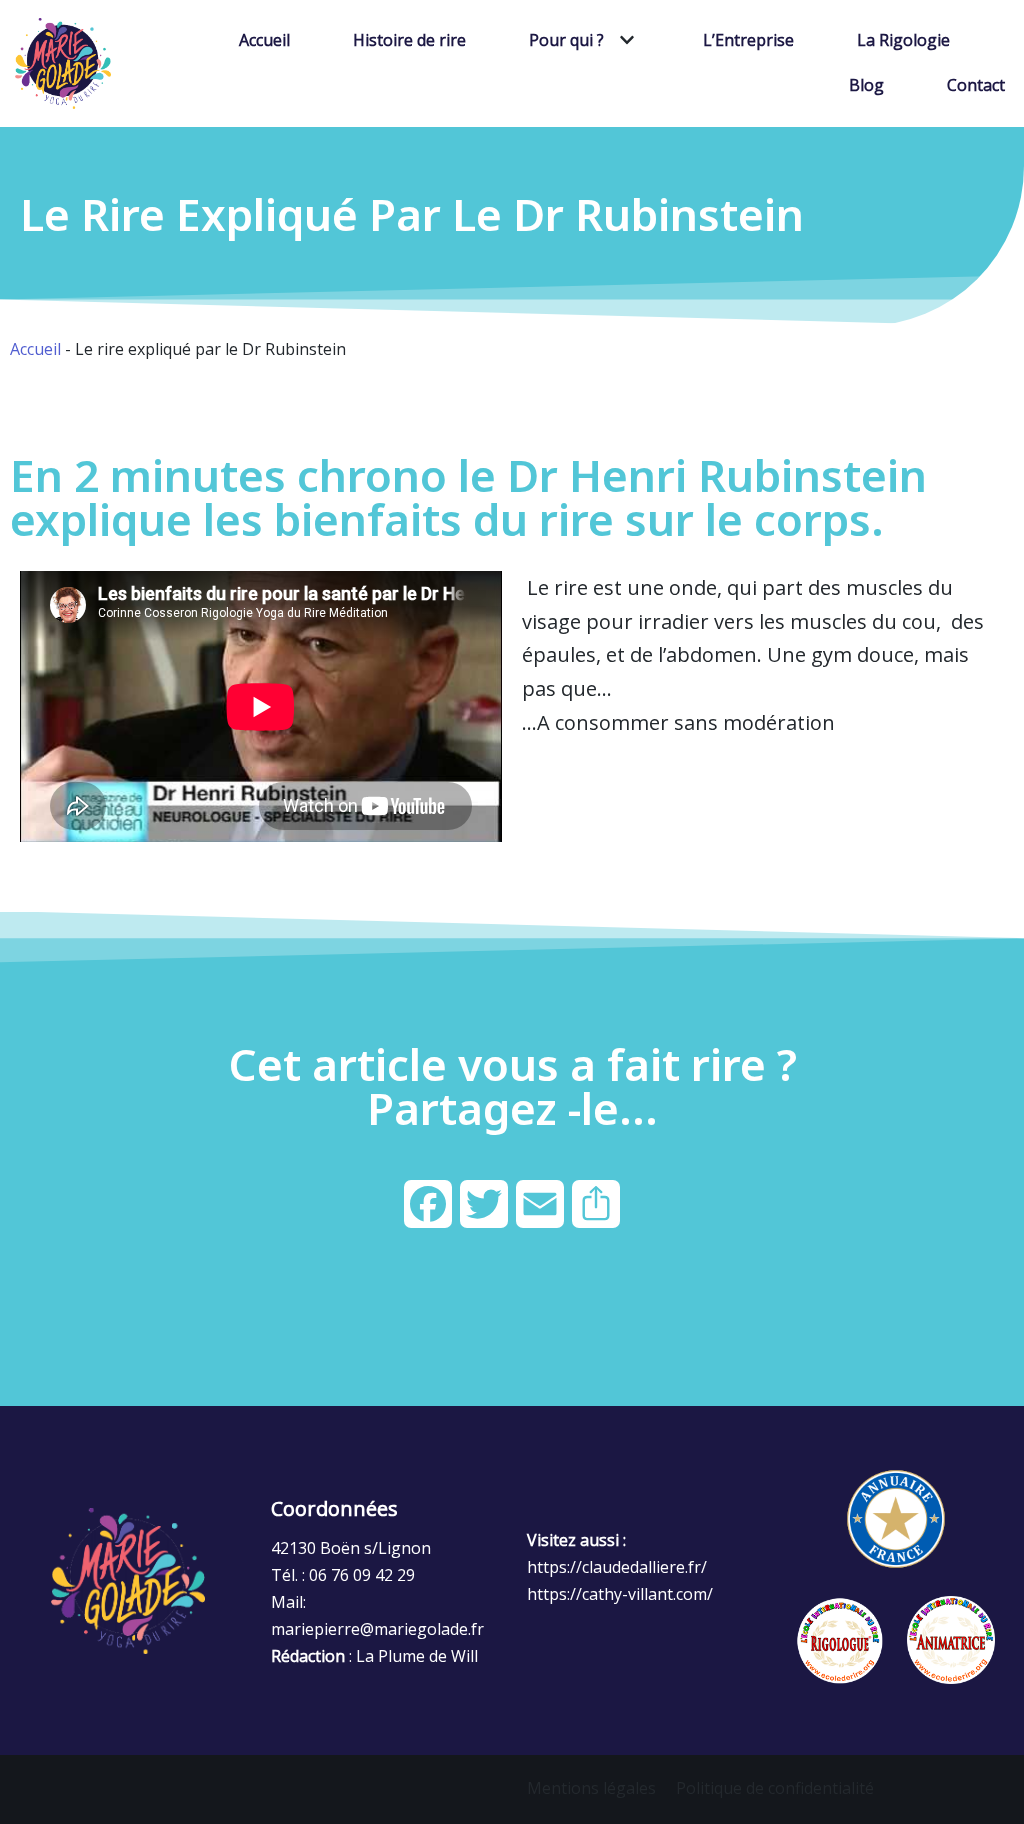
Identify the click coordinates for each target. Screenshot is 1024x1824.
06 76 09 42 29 (362, 1575)
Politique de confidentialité (775, 1788)
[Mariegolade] (63, 63)
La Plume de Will (417, 1656)
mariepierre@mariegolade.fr (377, 1629)
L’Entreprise (748, 40)
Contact (976, 85)
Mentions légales (591, 1788)
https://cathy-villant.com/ (620, 1594)
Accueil (264, 40)
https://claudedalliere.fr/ (617, 1567)
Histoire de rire (409, 40)
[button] (624, 40)
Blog (866, 85)
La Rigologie (903, 40)
